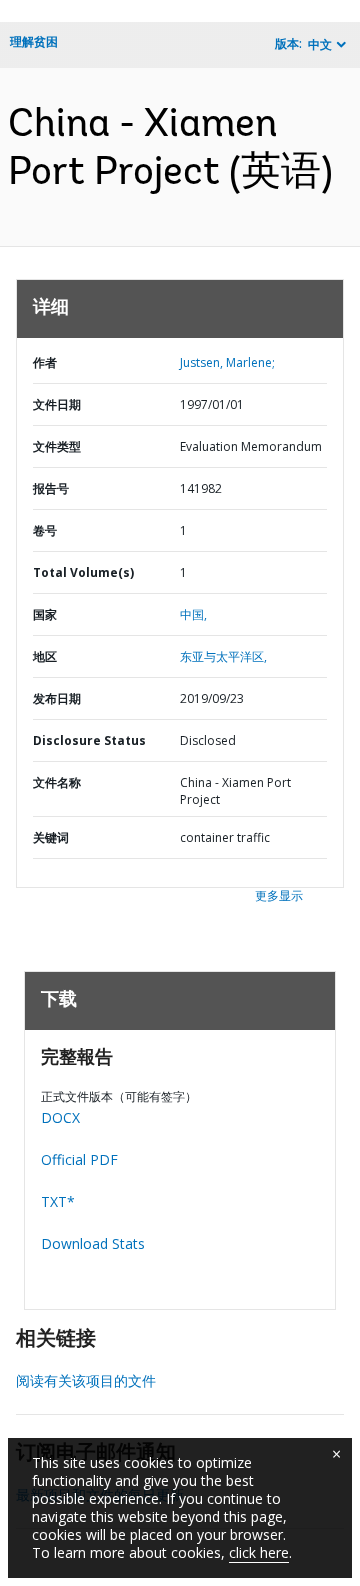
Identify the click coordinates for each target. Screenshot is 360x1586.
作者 (45, 362)
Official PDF (79, 1159)
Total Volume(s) (83, 572)
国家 (45, 614)
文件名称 (57, 782)
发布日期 (57, 698)
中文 (320, 44)
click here (259, 1552)
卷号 (45, 530)
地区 (45, 656)
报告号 (51, 488)
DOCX (60, 1117)
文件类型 (57, 446)
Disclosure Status (89, 740)
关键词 (51, 837)
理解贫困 (34, 41)
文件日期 (57, 404)
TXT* (58, 1201)
